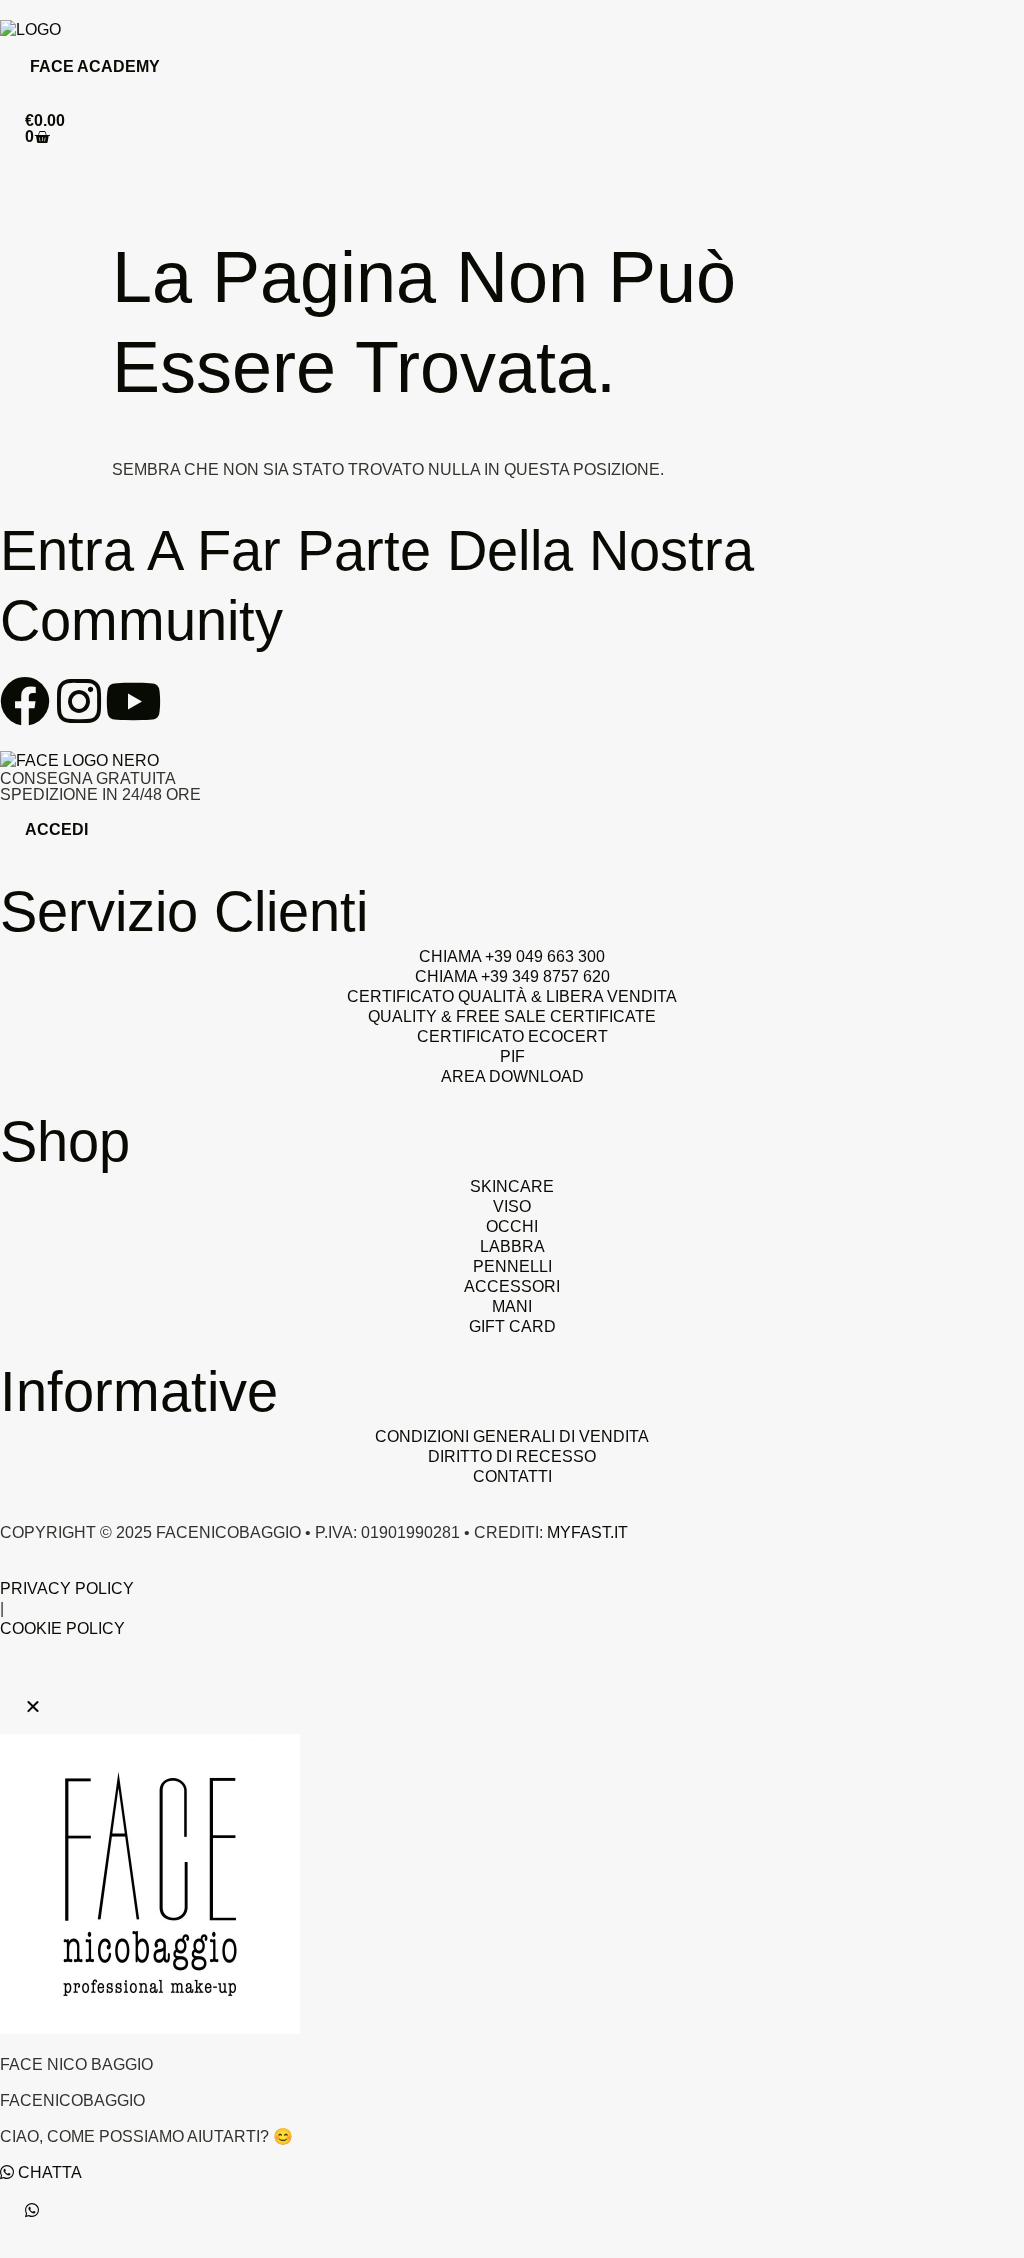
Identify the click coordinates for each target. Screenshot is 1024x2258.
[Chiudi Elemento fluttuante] (33, 1706)
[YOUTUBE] (133, 701)
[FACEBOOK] (25, 701)
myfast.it (587, 1532)
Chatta (48, 2172)
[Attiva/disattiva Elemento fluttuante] (32, 2210)
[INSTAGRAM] (79, 701)
